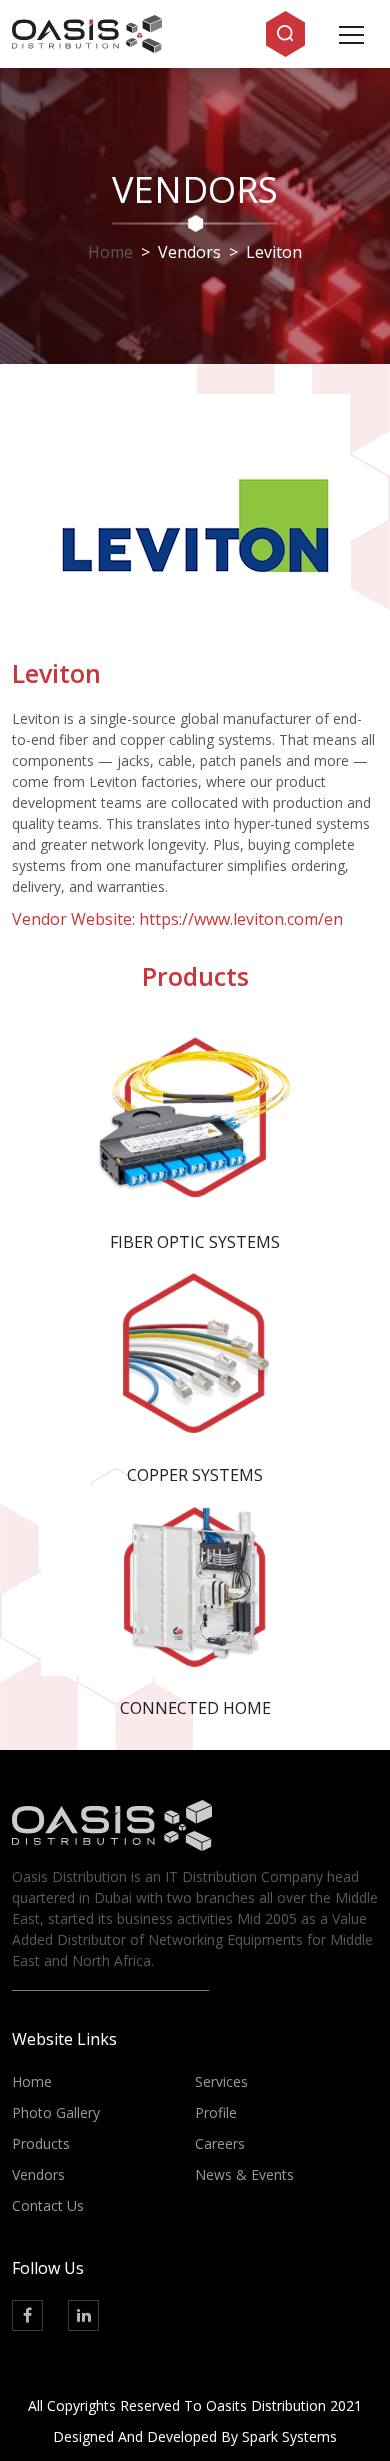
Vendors (38, 2174)
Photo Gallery (56, 2112)
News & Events (244, 2174)
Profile (216, 2112)
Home (110, 252)
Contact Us (48, 2205)
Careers (220, 2143)
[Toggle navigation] (351, 33)
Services (221, 2081)
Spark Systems (289, 2436)
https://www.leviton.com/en (241, 919)
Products (41, 2143)
